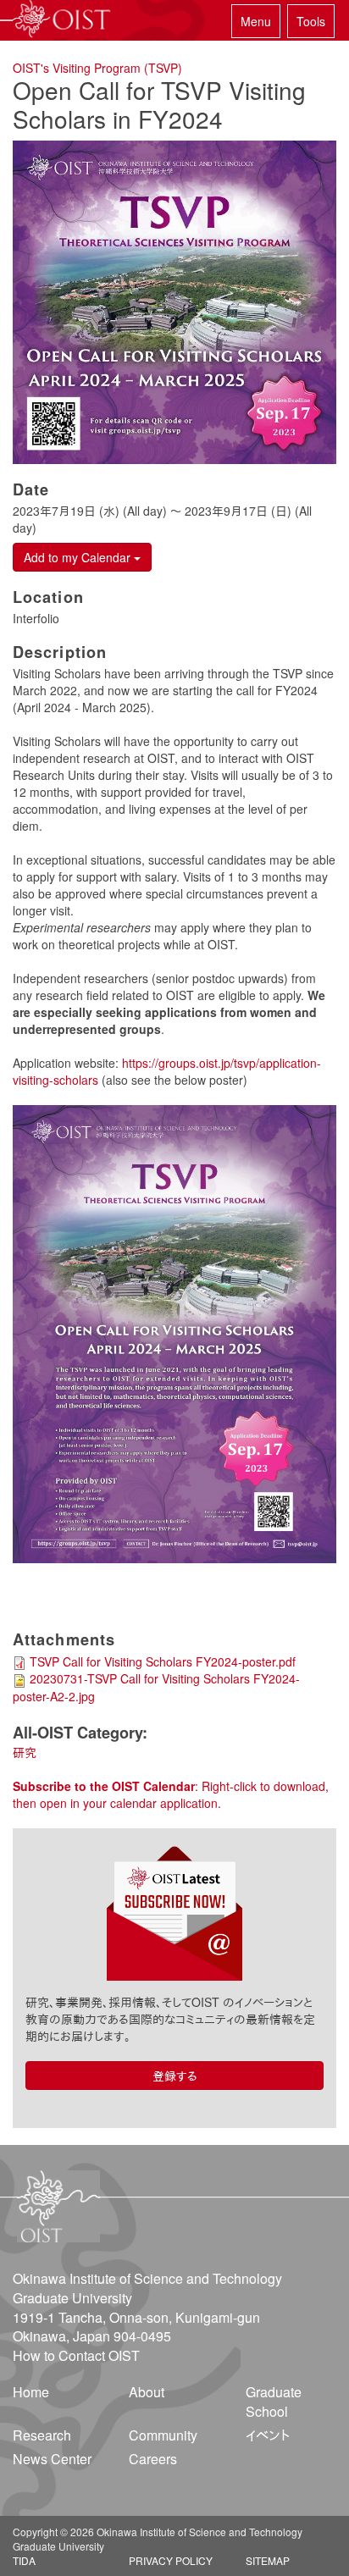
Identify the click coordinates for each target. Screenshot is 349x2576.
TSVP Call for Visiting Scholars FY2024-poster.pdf (163, 1661)
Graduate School (274, 2402)
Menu (256, 21)
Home (31, 2392)
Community (163, 2435)
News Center (52, 2459)
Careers (153, 2459)
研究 (25, 1752)
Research (42, 2435)
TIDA (24, 2560)
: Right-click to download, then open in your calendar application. (171, 1794)
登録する (175, 2076)
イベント (268, 2435)
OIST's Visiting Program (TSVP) (97, 68)
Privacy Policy (171, 2560)
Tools (311, 21)
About (147, 2392)
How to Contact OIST (76, 2355)
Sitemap (268, 2560)
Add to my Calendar (79, 557)
